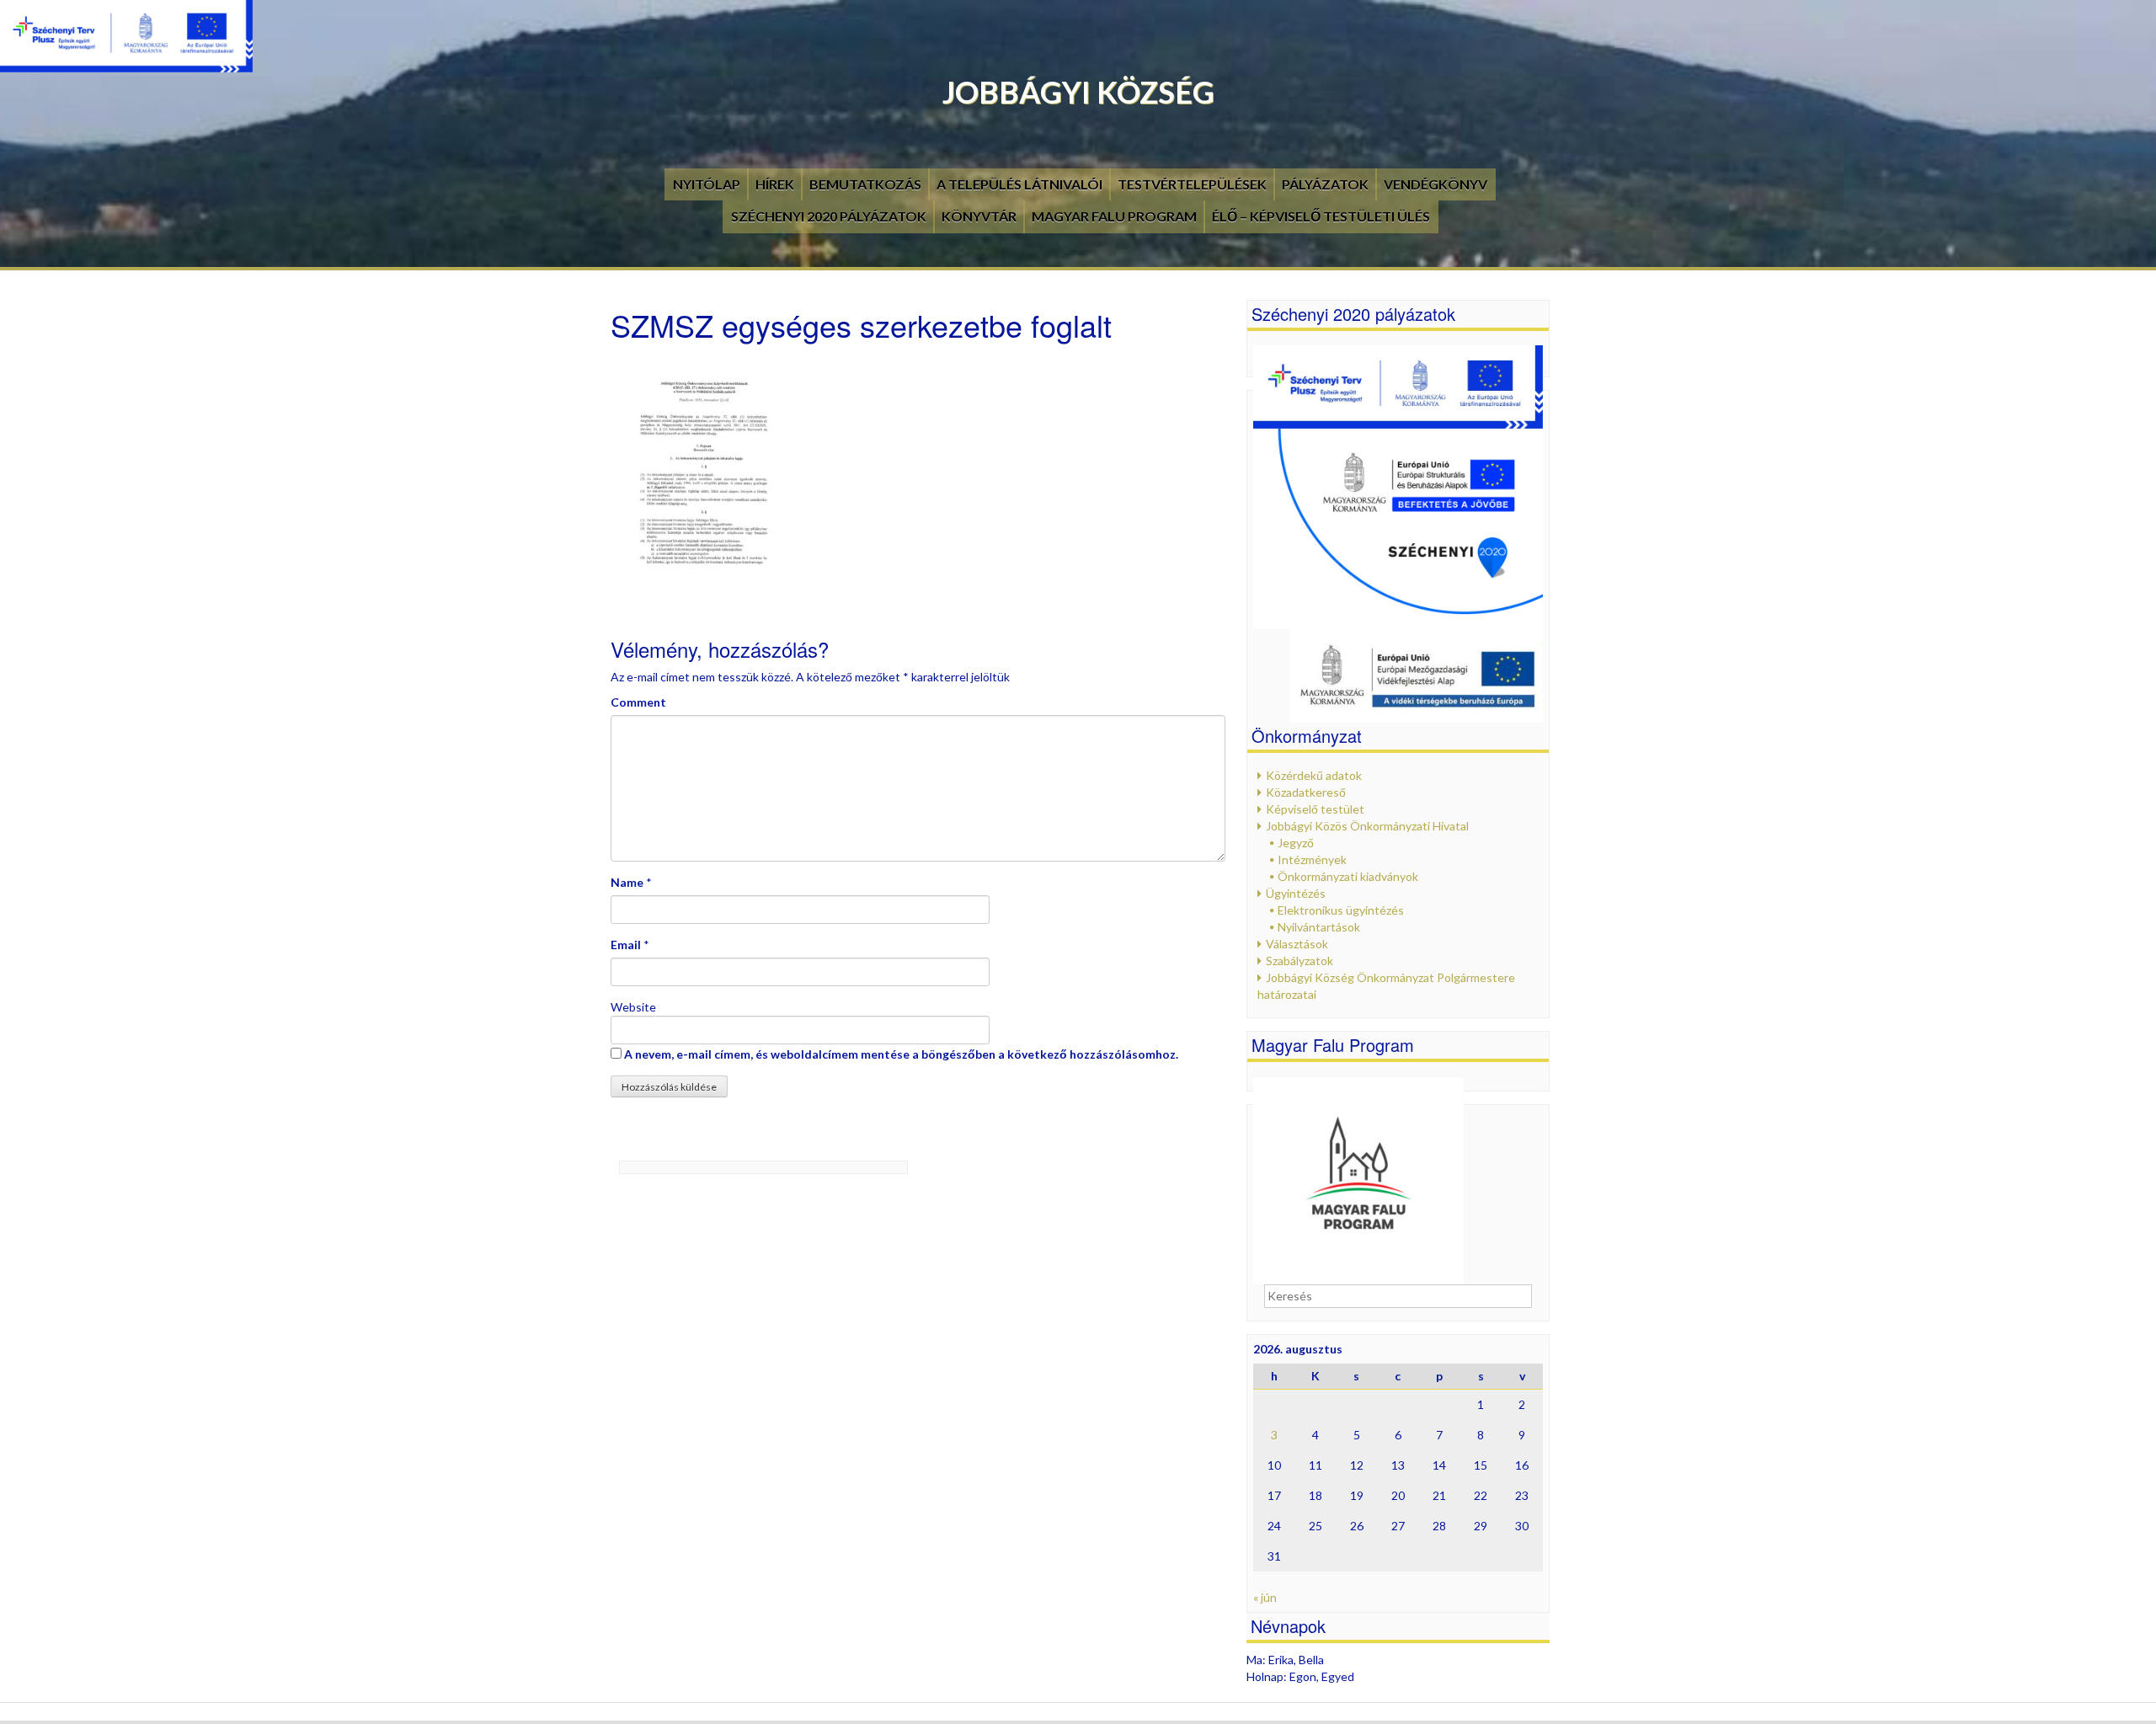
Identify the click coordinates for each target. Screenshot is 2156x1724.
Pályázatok (1325, 184)
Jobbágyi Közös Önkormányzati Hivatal (1367, 826)
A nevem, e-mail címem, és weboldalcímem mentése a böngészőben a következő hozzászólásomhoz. (901, 1054)
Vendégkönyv (1436, 184)
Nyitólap (707, 184)
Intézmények (1312, 859)
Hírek (775, 184)
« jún (1265, 1597)
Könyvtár (979, 216)
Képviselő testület (1315, 809)
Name (627, 882)
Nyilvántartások (1319, 927)
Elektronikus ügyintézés (1341, 910)
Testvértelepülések (1192, 184)
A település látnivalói (1019, 184)
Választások (1297, 944)
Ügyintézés (1296, 893)
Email (626, 945)
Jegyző (1296, 843)
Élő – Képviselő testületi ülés (1321, 216)
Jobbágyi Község (1078, 92)
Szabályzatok (1299, 961)
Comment (638, 702)
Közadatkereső (1306, 792)
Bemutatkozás (865, 184)
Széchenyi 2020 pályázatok (829, 216)
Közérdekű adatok (1314, 775)
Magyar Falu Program (1114, 216)
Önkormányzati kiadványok (1348, 876)
